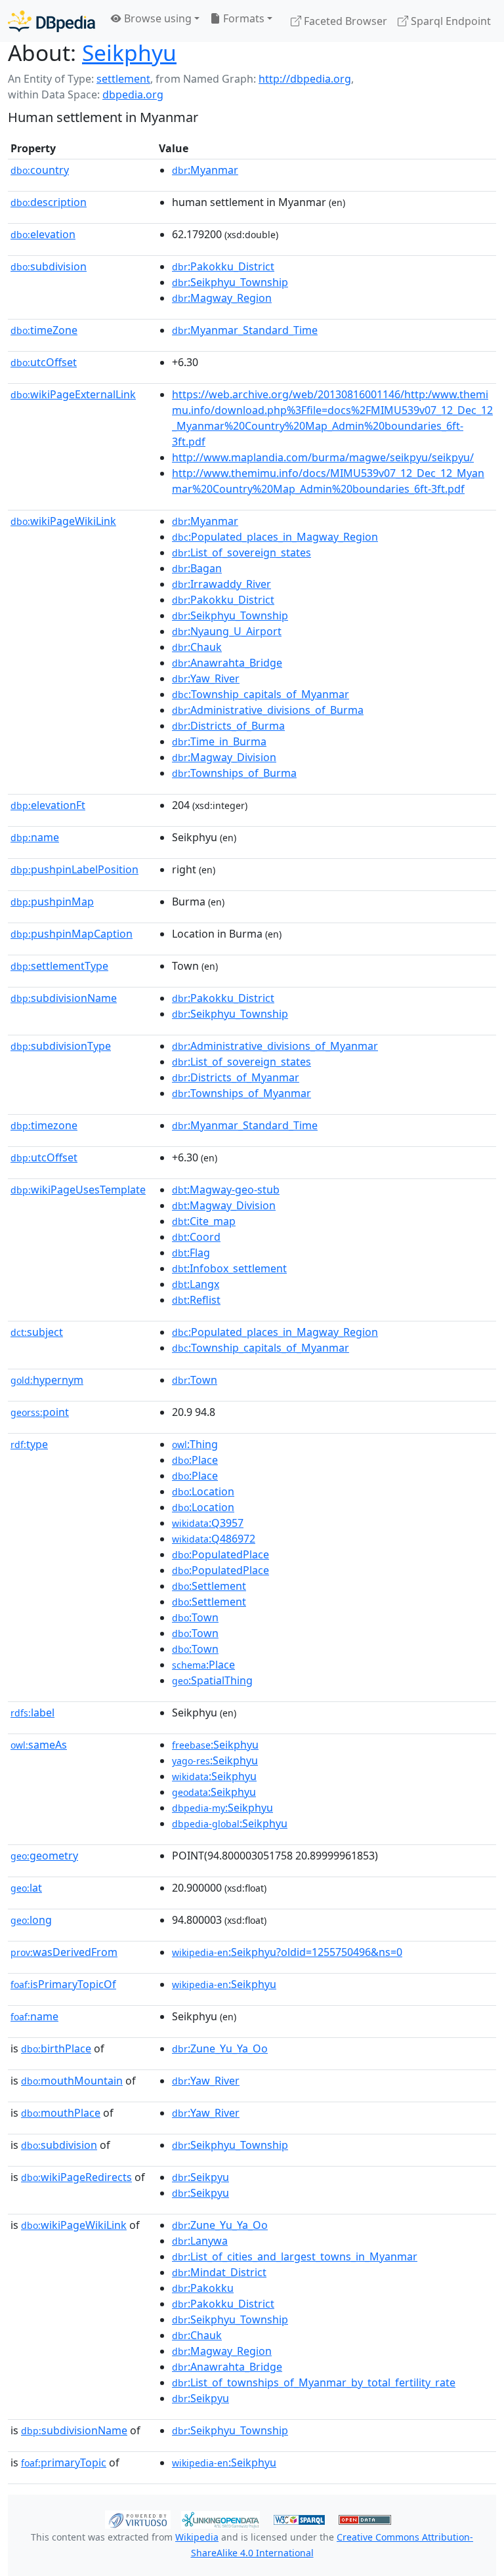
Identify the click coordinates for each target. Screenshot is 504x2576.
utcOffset (44, 362)
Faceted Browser (344, 21)
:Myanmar (205, 170)
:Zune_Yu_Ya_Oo (220, 2048)
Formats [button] (242, 18)
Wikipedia (197, 2537)
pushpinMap (52, 902)
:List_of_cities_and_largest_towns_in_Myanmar (295, 2256)
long (31, 1920)
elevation (43, 234)
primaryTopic (64, 2462)
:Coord (196, 1237)
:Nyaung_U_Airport (227, 631)
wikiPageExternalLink (73, 394)
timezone (44, 1125)
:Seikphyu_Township (230, 282)
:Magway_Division (224, 757)
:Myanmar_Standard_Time (245, 330)
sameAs (39, 1745)
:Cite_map (204, 1221)
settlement (123, 79)
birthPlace (56, 2048)
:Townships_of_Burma (234, 773)
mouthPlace (61, 2113)
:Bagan (197, 568)
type (29, 1444)
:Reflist (196, 1300)
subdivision (49, 266)
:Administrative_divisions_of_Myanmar (275, 1046)
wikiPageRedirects (76, 2177)
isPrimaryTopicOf (63, 1984)
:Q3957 (208, 1523)
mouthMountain (72, 2081)
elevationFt (48, 805)
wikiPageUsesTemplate (78, 1190)
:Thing (195, 1444)
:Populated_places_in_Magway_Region (275, 537)
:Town (195, 1380)
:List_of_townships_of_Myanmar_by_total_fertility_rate (314, 2382)
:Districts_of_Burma (228, 726)
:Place (195, 1460)
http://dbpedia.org (305, 79)
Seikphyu (129, 52)
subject (37, 1332)
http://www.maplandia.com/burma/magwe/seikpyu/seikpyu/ (323, 457)
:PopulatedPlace (220, 1554)
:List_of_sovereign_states (241, 552)
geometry (44, 1856)
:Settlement (209, 1586)
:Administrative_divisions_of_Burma (268, 710)
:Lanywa (200, 2241)
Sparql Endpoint (450, 21)
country (40, 170)
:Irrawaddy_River (221, 584)
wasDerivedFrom (64, 1952)
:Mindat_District (219, 2272)
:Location (203, 1491)
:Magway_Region (222, 298)
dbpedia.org (133, 94)
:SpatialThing (212, 1680)
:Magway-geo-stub (226, 1190)
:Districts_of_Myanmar (236, 1077)
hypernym (47, 1380)
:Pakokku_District (223, 266)
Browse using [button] (157, 18)
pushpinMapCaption (72, 934)
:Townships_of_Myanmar (241, 1093)
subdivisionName (64, 998)
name (35, 837)
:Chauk (197, 647)
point (40, 1412)
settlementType (59, 966)
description (49, 202)
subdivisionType (61, 1046)
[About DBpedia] (52, 21)
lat (26, 1888)
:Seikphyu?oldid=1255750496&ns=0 (287, 1952)
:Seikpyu (200, 2177)
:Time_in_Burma (219, 741)
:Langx (196, 1284)
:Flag (191, 1253)
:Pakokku (203, 2288)
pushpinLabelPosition (74, 869)
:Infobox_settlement (229, 1268)
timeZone (44, 330)
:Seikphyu (215, 1745)
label (32, 1713)
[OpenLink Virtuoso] (138, 2519)
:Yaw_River (206, 678)
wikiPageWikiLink (63, 521)
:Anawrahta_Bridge (227, 663)
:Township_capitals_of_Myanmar (261, 694)
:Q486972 (214, 1539)
